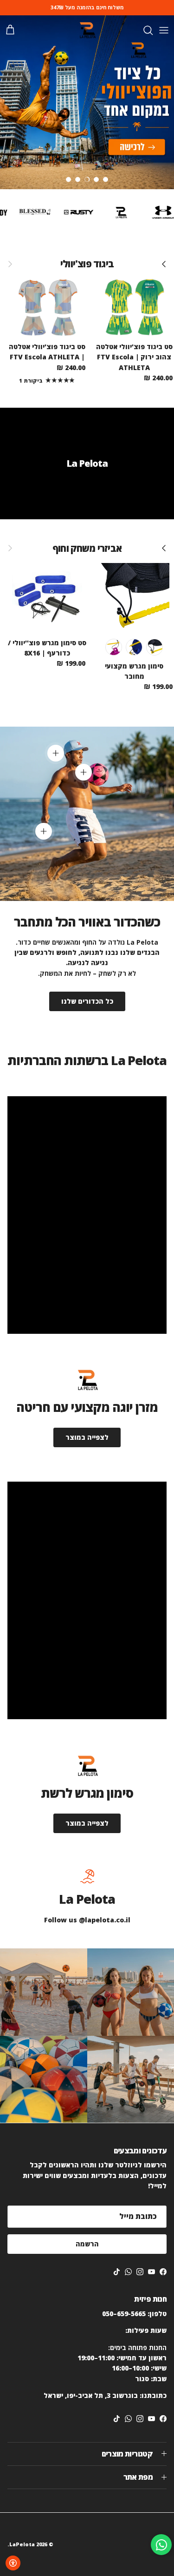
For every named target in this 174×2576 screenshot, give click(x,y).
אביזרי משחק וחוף (87, 548)
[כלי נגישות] (13, 2563)
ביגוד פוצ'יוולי (87, 264)
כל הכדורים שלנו (87, 1001)
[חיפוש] (143, 30)
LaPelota (22, 2544)
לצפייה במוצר (87, 1437)
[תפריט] (164, 30)
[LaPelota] (87, 30)
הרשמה (87, 2244)
